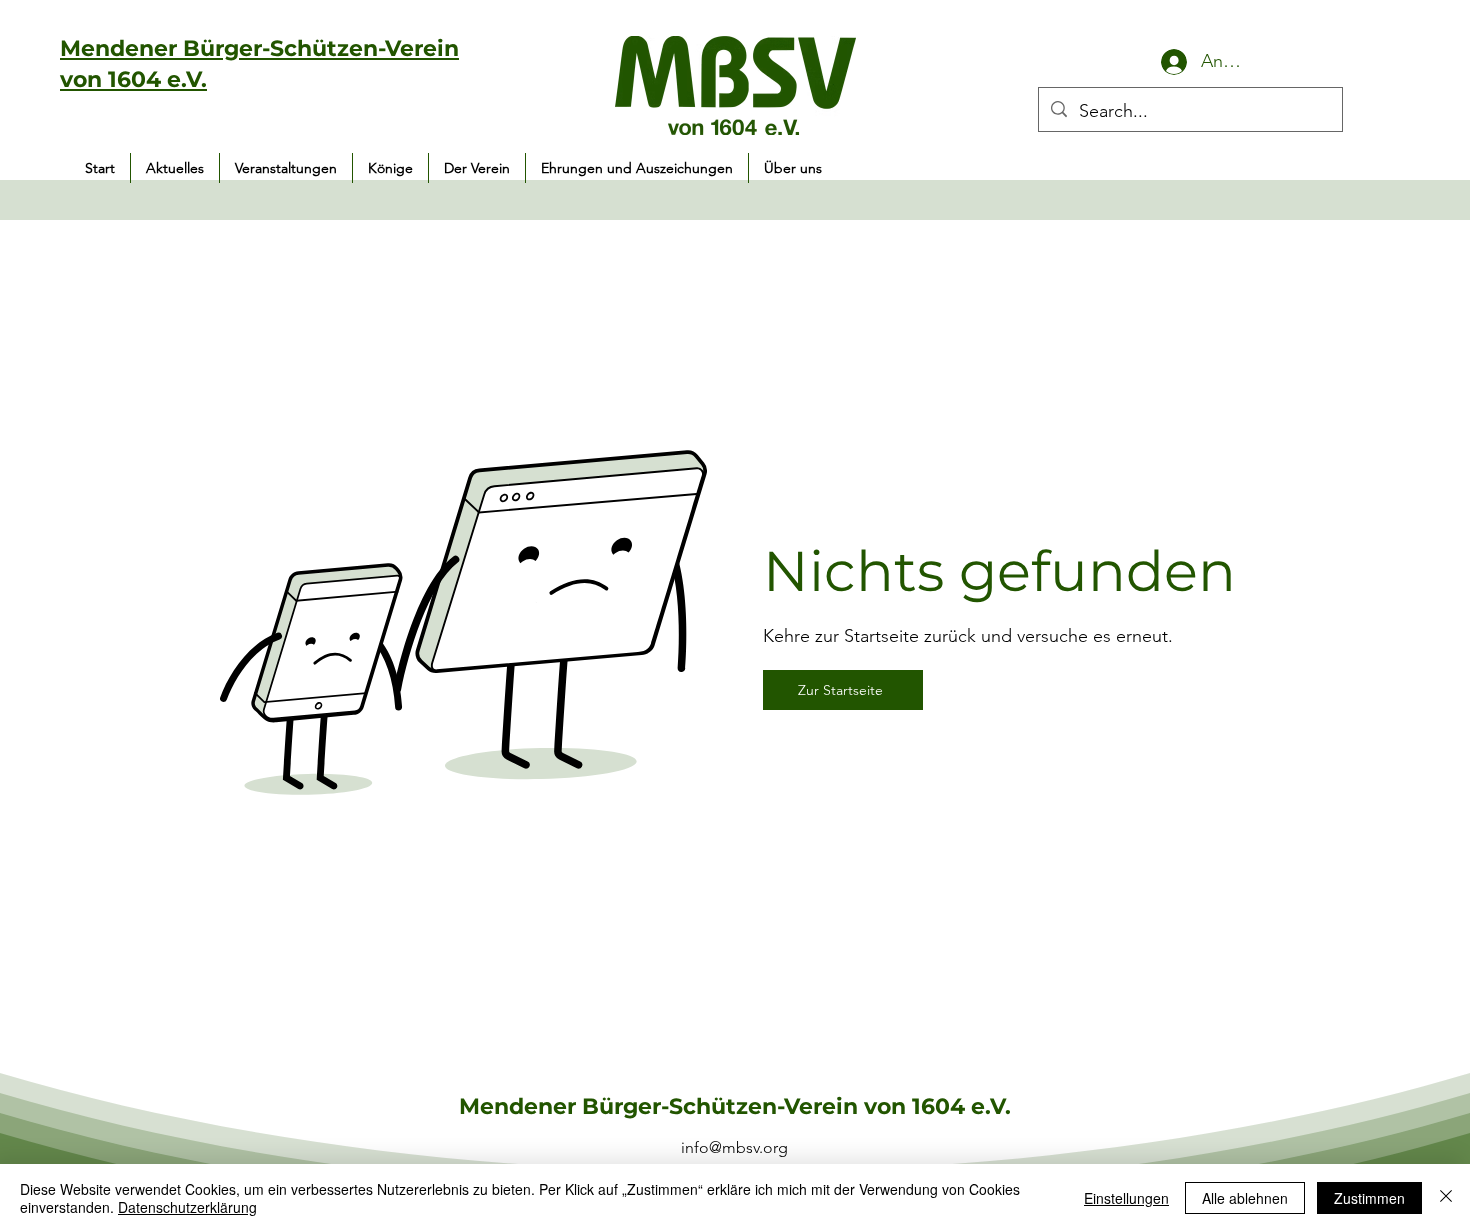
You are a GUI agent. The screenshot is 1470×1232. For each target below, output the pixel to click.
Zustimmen (1369, 1198)
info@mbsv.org (734, 1147)
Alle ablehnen (1245, 1198)
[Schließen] (1446, 1198)
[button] (286, 168)
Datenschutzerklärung (187, 1207)
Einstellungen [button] (1126, 1198)
